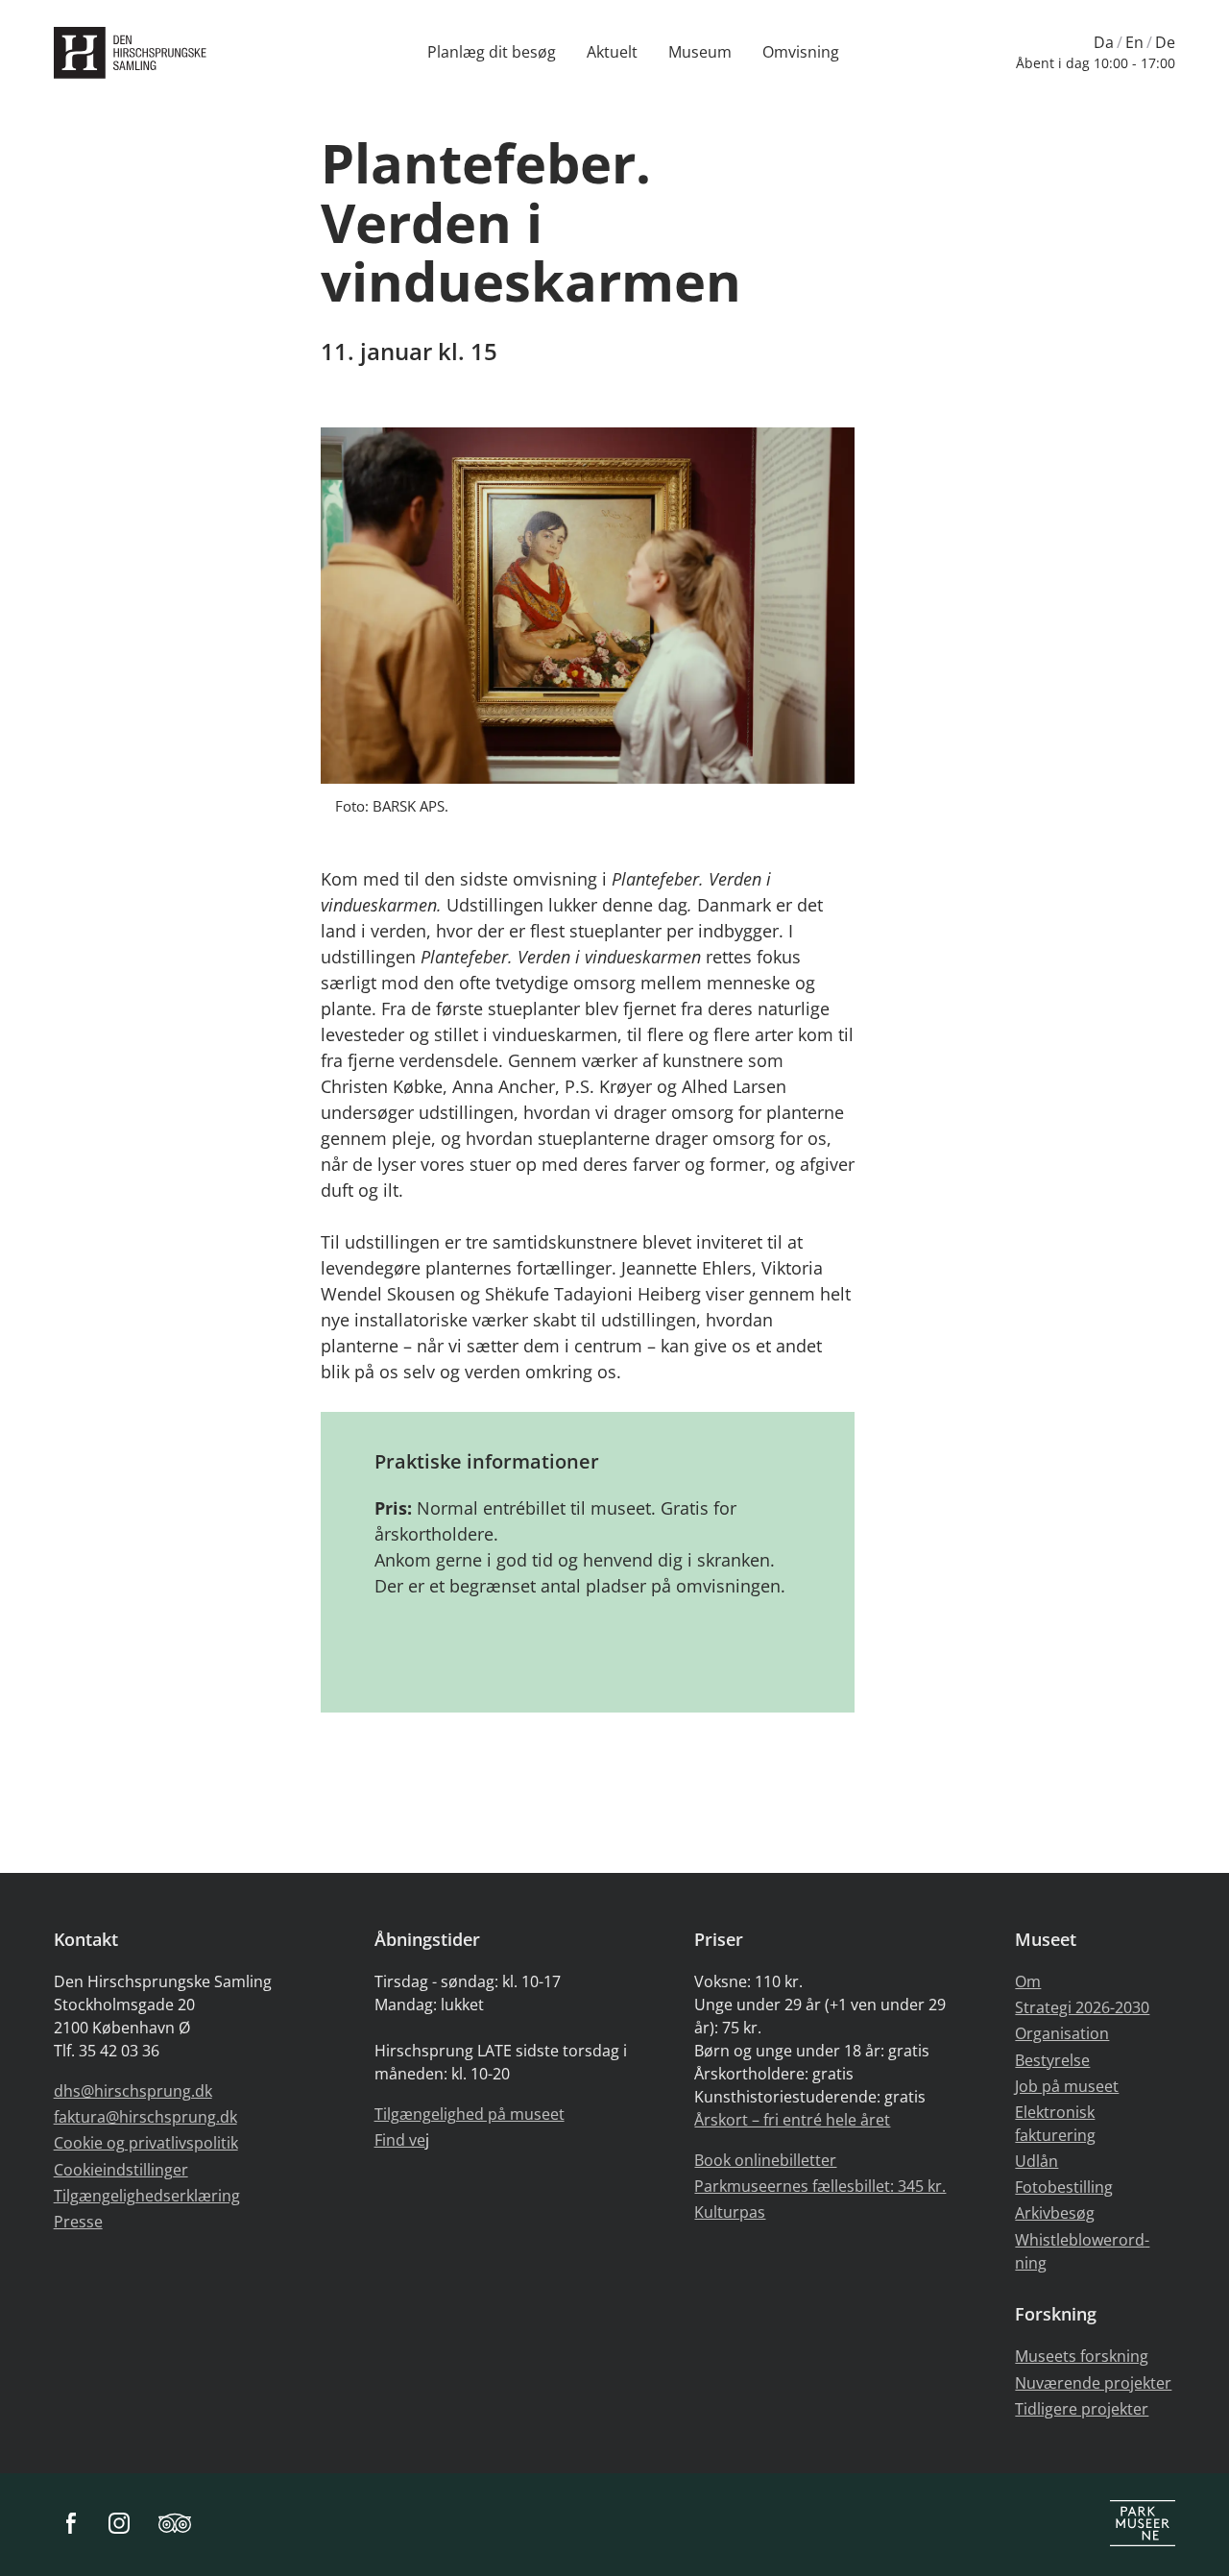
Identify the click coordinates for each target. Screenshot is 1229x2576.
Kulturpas (730, 2212)
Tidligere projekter (1082, 2409)
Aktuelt (612, 52)
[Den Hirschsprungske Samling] (134, 53)
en (1134, 42)
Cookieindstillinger (121, 2170)
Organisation (1062, 2033)
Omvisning (801, 52)
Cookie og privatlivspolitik (146, 2143)
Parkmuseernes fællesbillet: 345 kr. (820, 2186)
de (1165, 42)
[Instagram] (119, 2525)
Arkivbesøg (1055, 2213)
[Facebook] (71, 2525)
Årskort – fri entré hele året (792, 2120)
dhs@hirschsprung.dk (133, 2091)
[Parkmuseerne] (1143, 2525)
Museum (700, 52)
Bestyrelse (1052, 2060)
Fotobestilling (1064, 2187)
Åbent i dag (1096, 63)
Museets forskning (1082, 2356)
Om (1028, 1981)
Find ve (400, 2140)
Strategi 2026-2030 (1082, 2007)
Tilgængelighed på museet (470, 2114)
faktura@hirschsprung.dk (145, 2117)
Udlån (1036, 2161)
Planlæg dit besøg (492, 52)
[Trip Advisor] (175, 2525)
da (1104, 42)
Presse (78, 2222)
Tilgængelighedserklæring (147, 2196)
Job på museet (1067, 2086)
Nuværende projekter (1093, 2383)
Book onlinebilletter (765, 2160)
